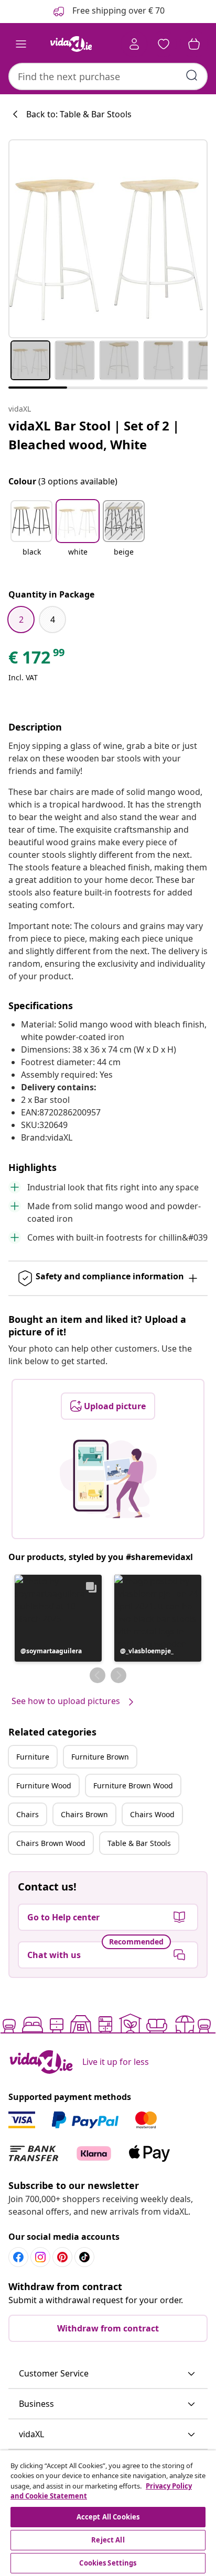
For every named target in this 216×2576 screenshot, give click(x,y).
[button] (31, 535)
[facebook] (18, 2257)
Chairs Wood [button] (152, 1814)
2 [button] (21, 620)
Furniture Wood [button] (44, 1785)
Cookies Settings (108, 2563)
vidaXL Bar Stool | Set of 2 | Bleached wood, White (94, 435)
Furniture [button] (33, 1757)
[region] (108, 2513)
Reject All (108, 2540)
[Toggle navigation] (21, 44)
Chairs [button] (28, 1814)
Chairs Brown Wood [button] (51, 1843)
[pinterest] (62, 2257)
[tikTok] (84, 2257)
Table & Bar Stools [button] (139, 1843)
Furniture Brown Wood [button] (133, 1785)
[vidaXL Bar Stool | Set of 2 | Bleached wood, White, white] (108, 239)
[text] (37, 660)
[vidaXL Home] (71, 44)
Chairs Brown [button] (84, 1814)
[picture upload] (108, 1479)
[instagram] (40, 2257)
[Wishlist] (164, 44)
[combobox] (108, 76)
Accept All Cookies (108, 2517)
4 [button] (53, 620)
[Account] (134, 44)
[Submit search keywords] (192, 75)
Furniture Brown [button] (100, 1757)
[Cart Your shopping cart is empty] (194, 44)
